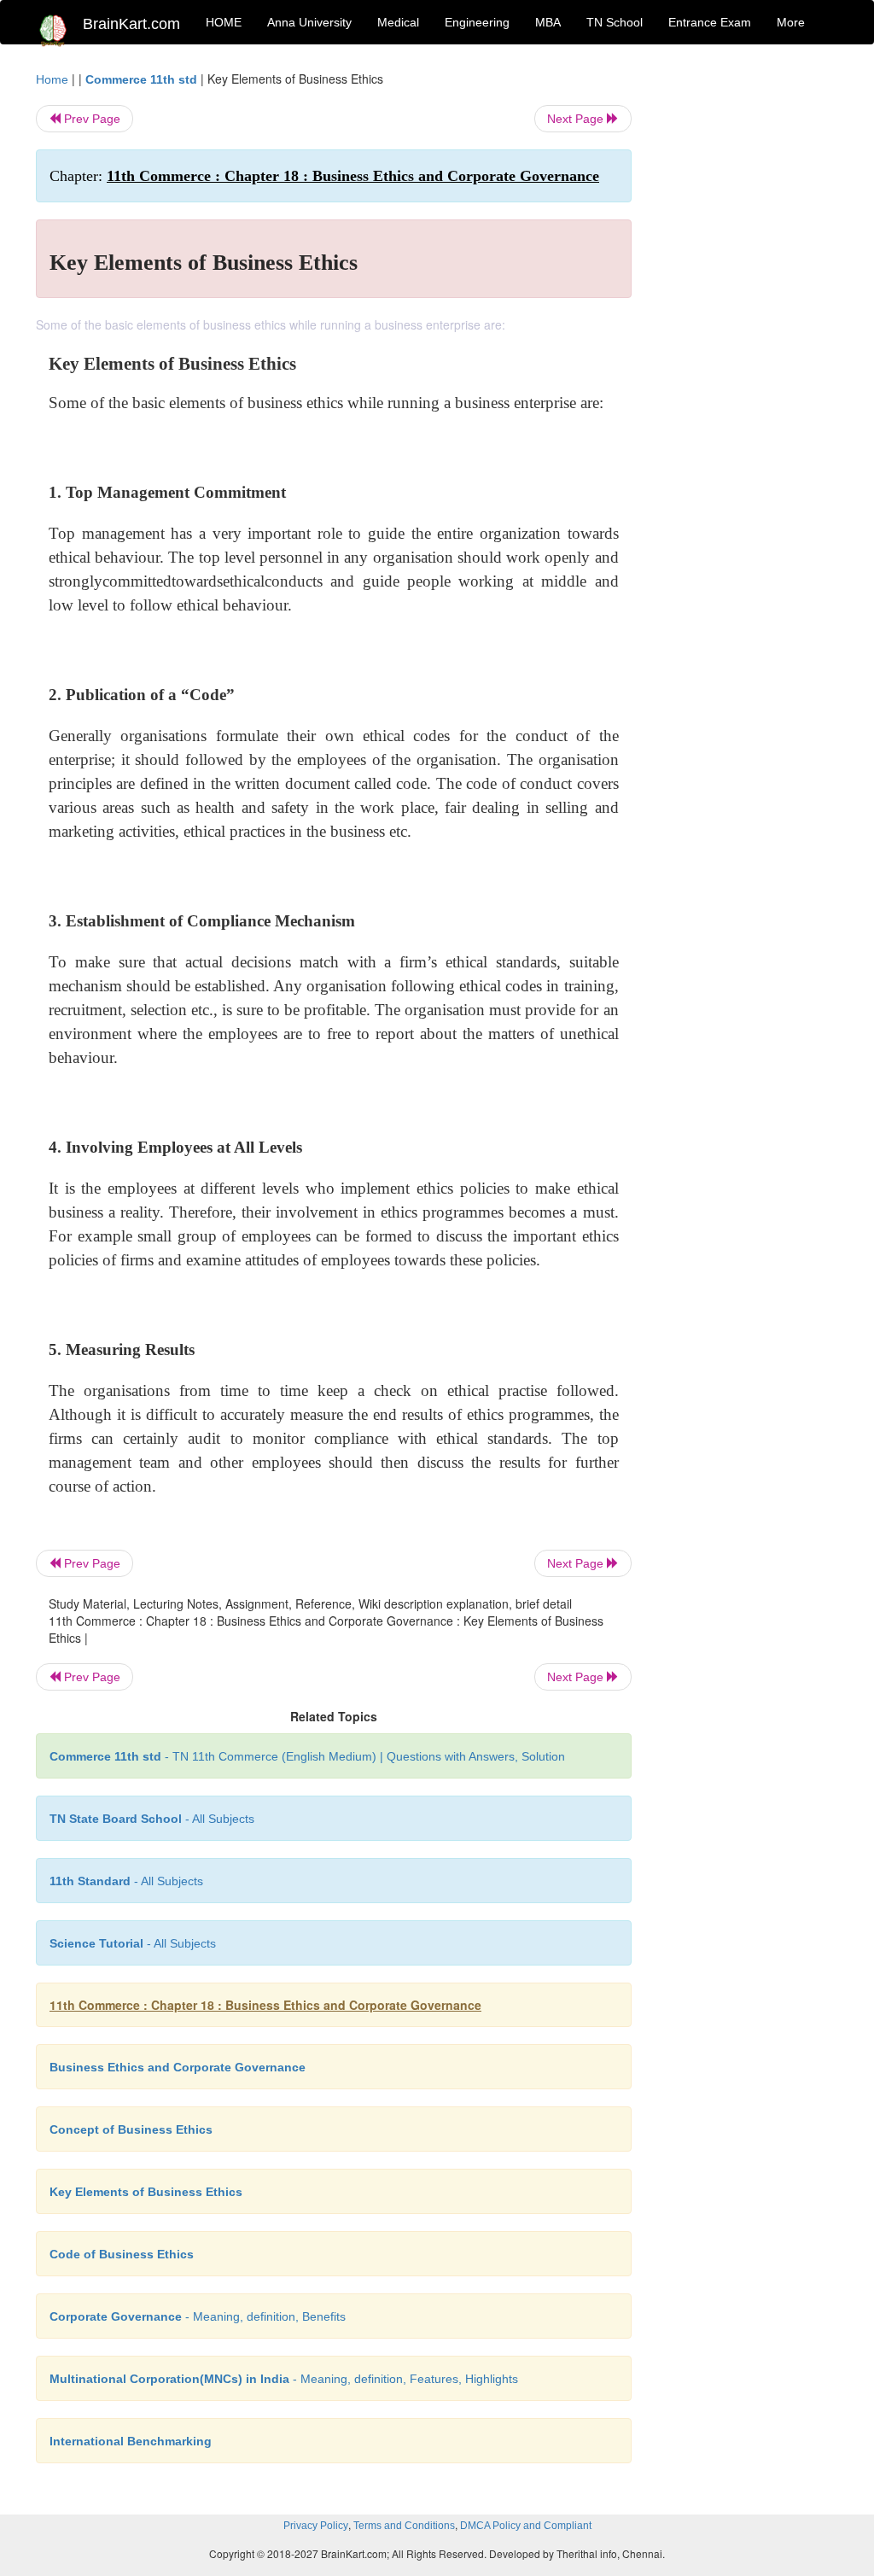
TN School (615, 22)
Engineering (477, 22)
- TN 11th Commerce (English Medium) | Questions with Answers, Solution (307, 1756)
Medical (398, 22)
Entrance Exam (710, 22)
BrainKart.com (131, 24)
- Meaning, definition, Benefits (198, 2316)
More (791, 22)
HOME (224, 22)
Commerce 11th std (141, 79)
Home (52, 79)
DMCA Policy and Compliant (526, 2526)
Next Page (577, 119)
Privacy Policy (316, 2526)
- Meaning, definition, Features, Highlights (284, 2379)
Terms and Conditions (404, 2526)
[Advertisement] (748, 326)
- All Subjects (152, 1819)
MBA (548, 22)
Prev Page (90, 119)
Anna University (309, 22)
